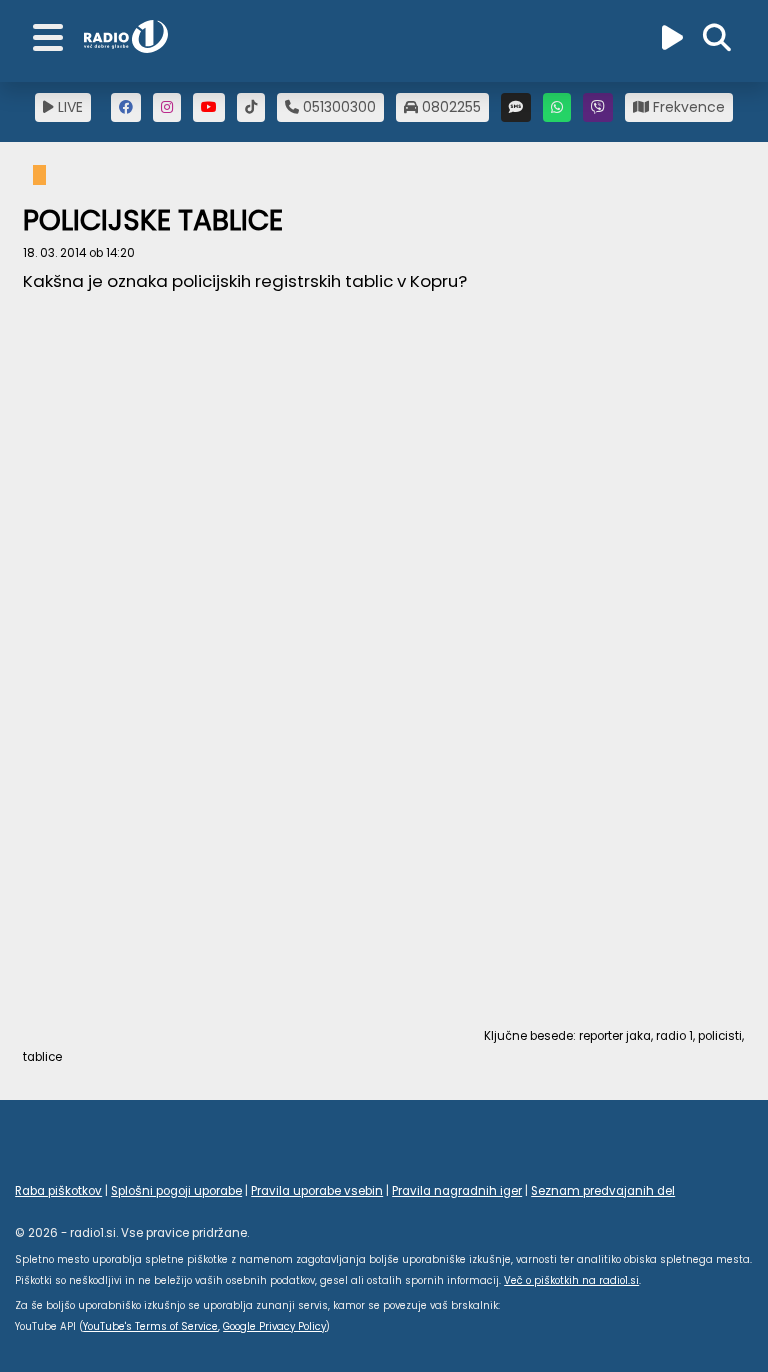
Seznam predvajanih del (603, 1191)
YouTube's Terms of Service (150, 1326)
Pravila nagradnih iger (457, 1191)
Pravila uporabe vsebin (317, 1191)
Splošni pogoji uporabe (176, 1191)
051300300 (337, 107)
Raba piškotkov (58, 1191)
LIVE (68, 107)
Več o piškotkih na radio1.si (571, 1280)
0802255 (449, 107)
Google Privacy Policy (274, 1326)
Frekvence (687, 107)
